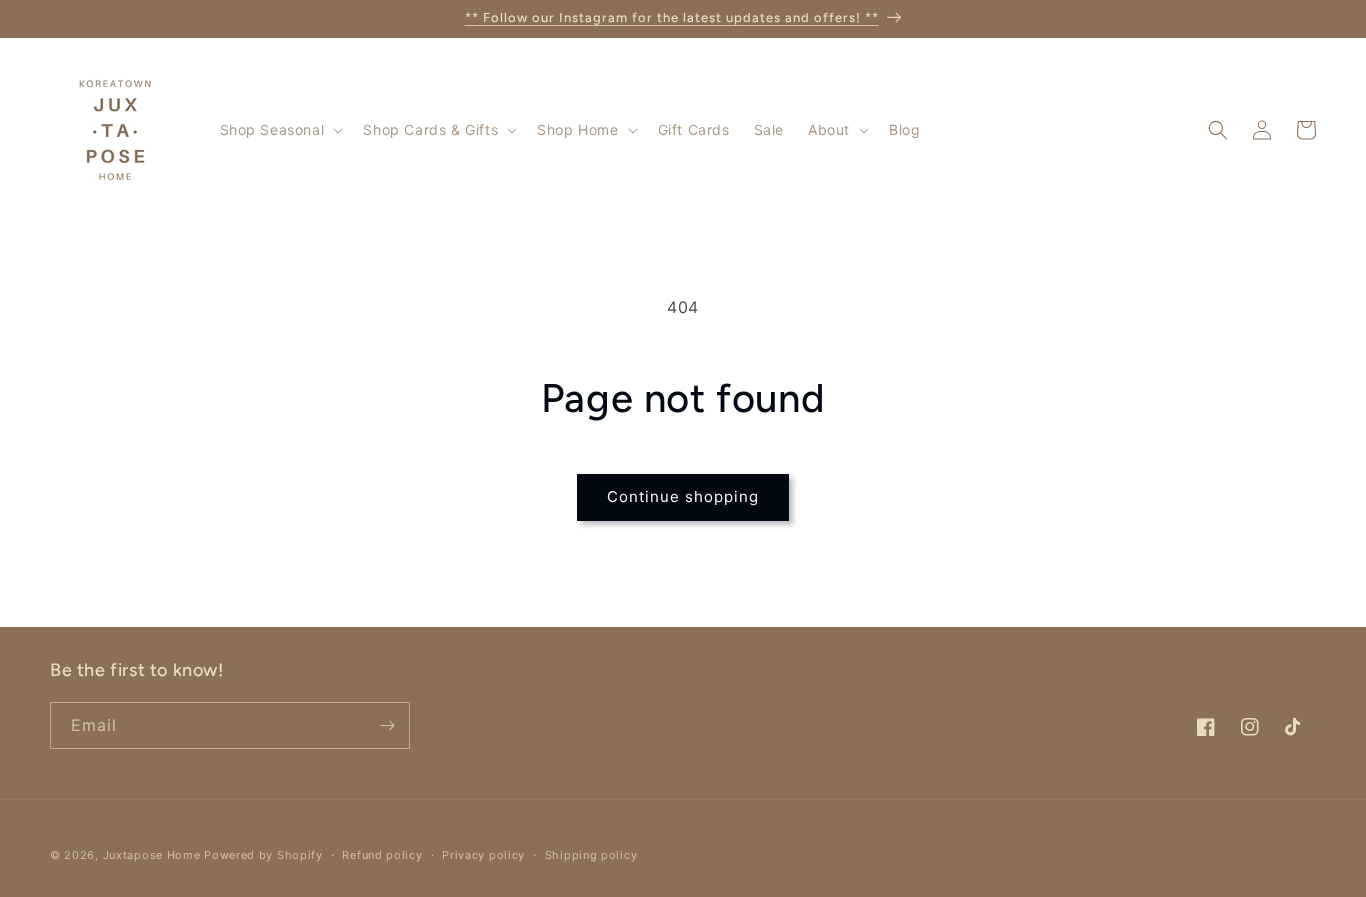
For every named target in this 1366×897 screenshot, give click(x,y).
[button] (280, 130)
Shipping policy (591, 855)
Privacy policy (483, 855)
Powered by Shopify (263, 855)
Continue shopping (683, 496)
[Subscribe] (387, 725)
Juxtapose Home (152, 855)
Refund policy (382, 855)
